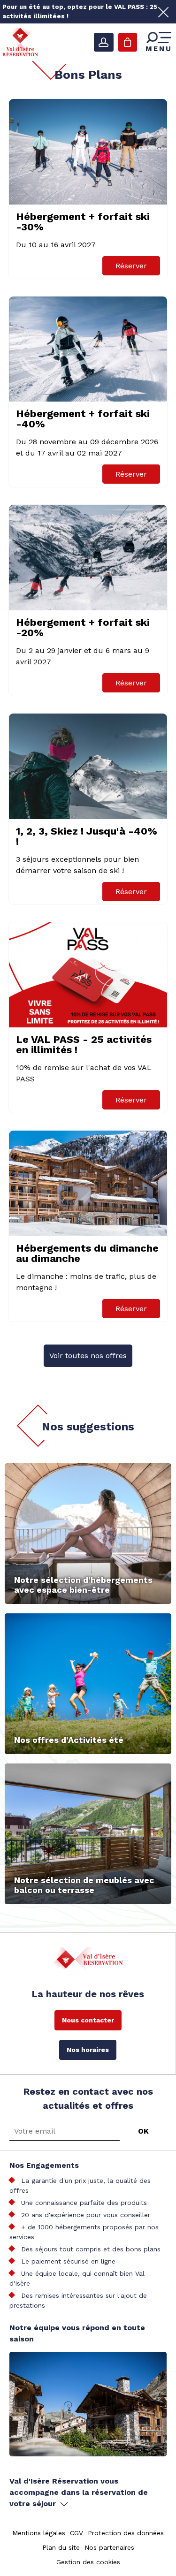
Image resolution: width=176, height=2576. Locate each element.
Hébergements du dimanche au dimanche (87, 1253)
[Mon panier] (128, 42)
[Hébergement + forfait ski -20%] (88, 558)
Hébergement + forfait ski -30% (83, 222)
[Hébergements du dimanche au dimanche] (88, 1183)
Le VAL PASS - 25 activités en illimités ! (84, 1045)
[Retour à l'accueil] (20, 42)
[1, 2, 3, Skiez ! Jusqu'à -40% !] (88, 766)
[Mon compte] (104, 42)
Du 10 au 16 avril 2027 (56, 245)
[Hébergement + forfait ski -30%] (88, 152)
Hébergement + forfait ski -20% (83, 627)
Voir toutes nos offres (88, 1356)
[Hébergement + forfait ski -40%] (88, 349)
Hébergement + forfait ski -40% (83, 419)
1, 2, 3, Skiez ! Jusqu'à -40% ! (87, 836)
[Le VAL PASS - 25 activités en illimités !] (88, 975)
